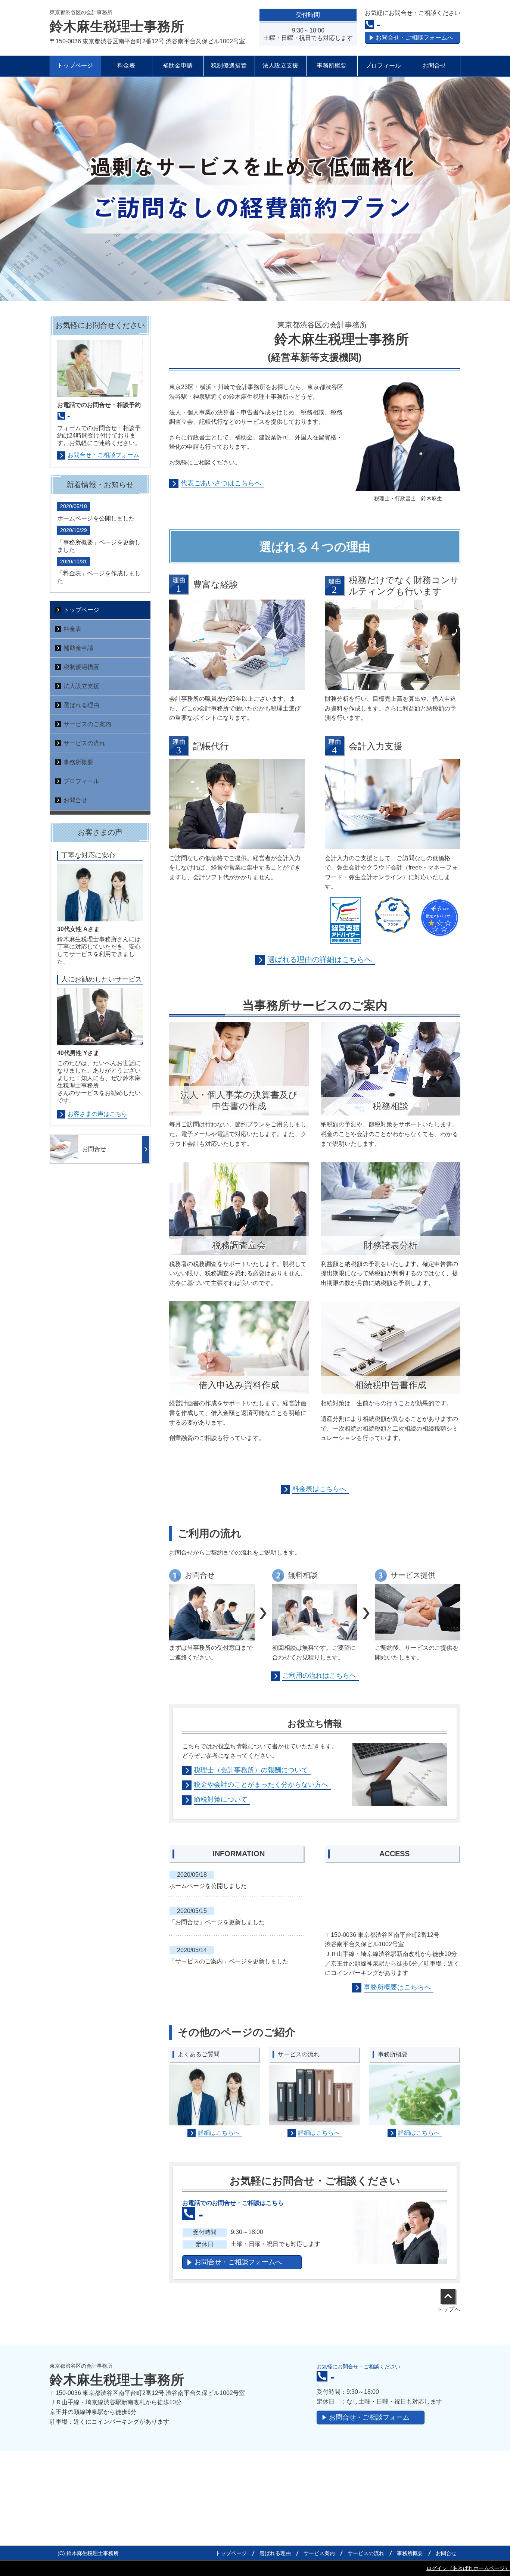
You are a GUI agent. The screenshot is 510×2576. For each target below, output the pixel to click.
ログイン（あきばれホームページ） (468, 2568)
